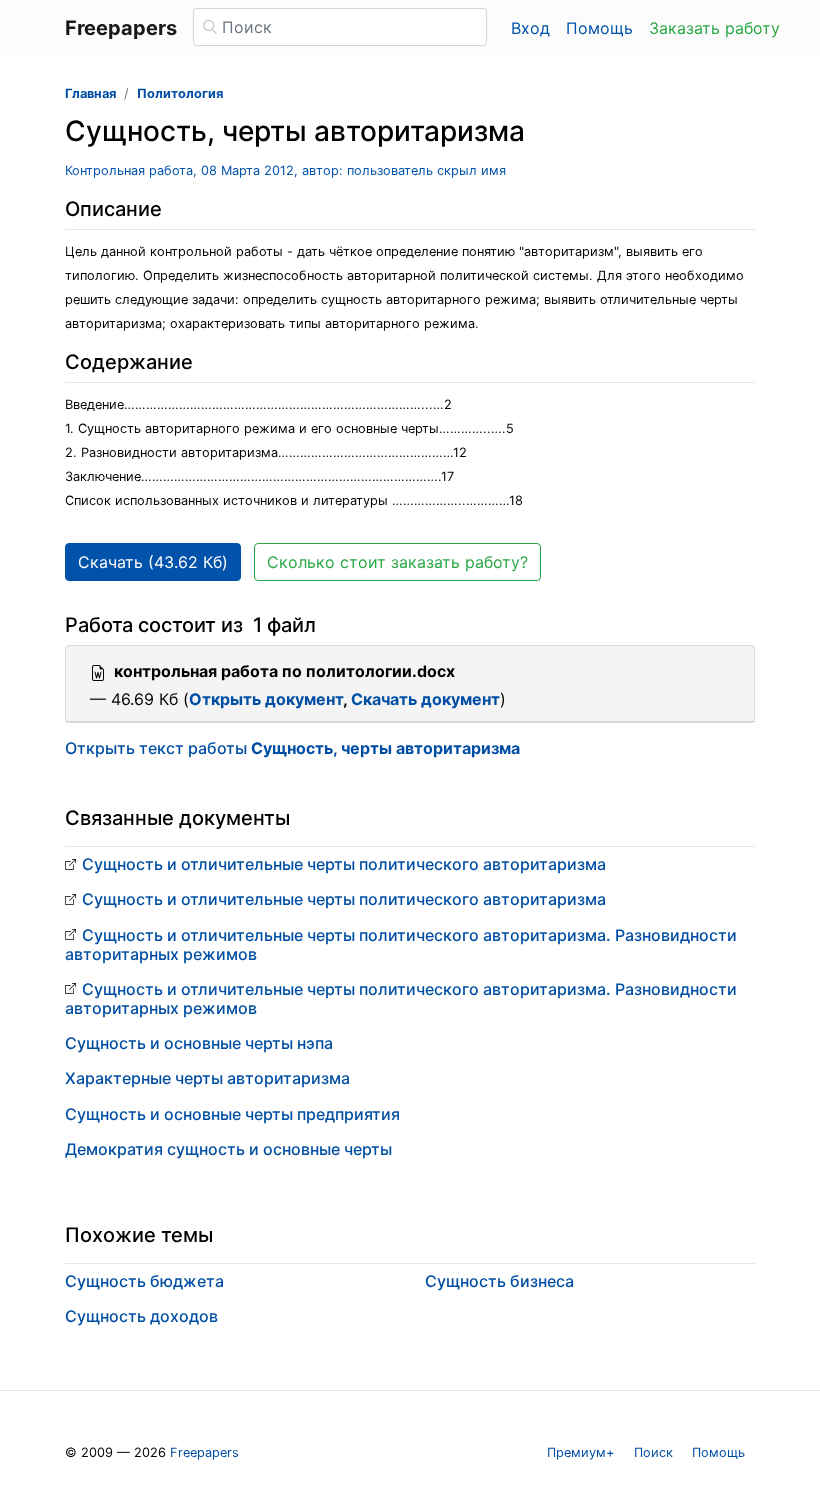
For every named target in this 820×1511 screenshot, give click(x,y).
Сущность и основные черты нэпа (199, 1043)
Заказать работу (714, 28)
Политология (180, 93)
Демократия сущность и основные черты (228, 1149)
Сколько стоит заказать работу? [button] (397, 562)
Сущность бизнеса (499, 1281)
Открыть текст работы (292, 748)
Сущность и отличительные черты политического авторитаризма (344, 864)
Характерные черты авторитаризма (207, 1078)
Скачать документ (425, 699)
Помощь (599, 28)
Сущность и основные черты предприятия (232, 1114)
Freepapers (204, 1452)
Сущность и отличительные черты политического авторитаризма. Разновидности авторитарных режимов (401, 944)
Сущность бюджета (144, 1281)
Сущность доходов (141, 1316)
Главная (90, 93)
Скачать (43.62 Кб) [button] (153, 562)
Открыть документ (266, 699)
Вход (530, 28)
